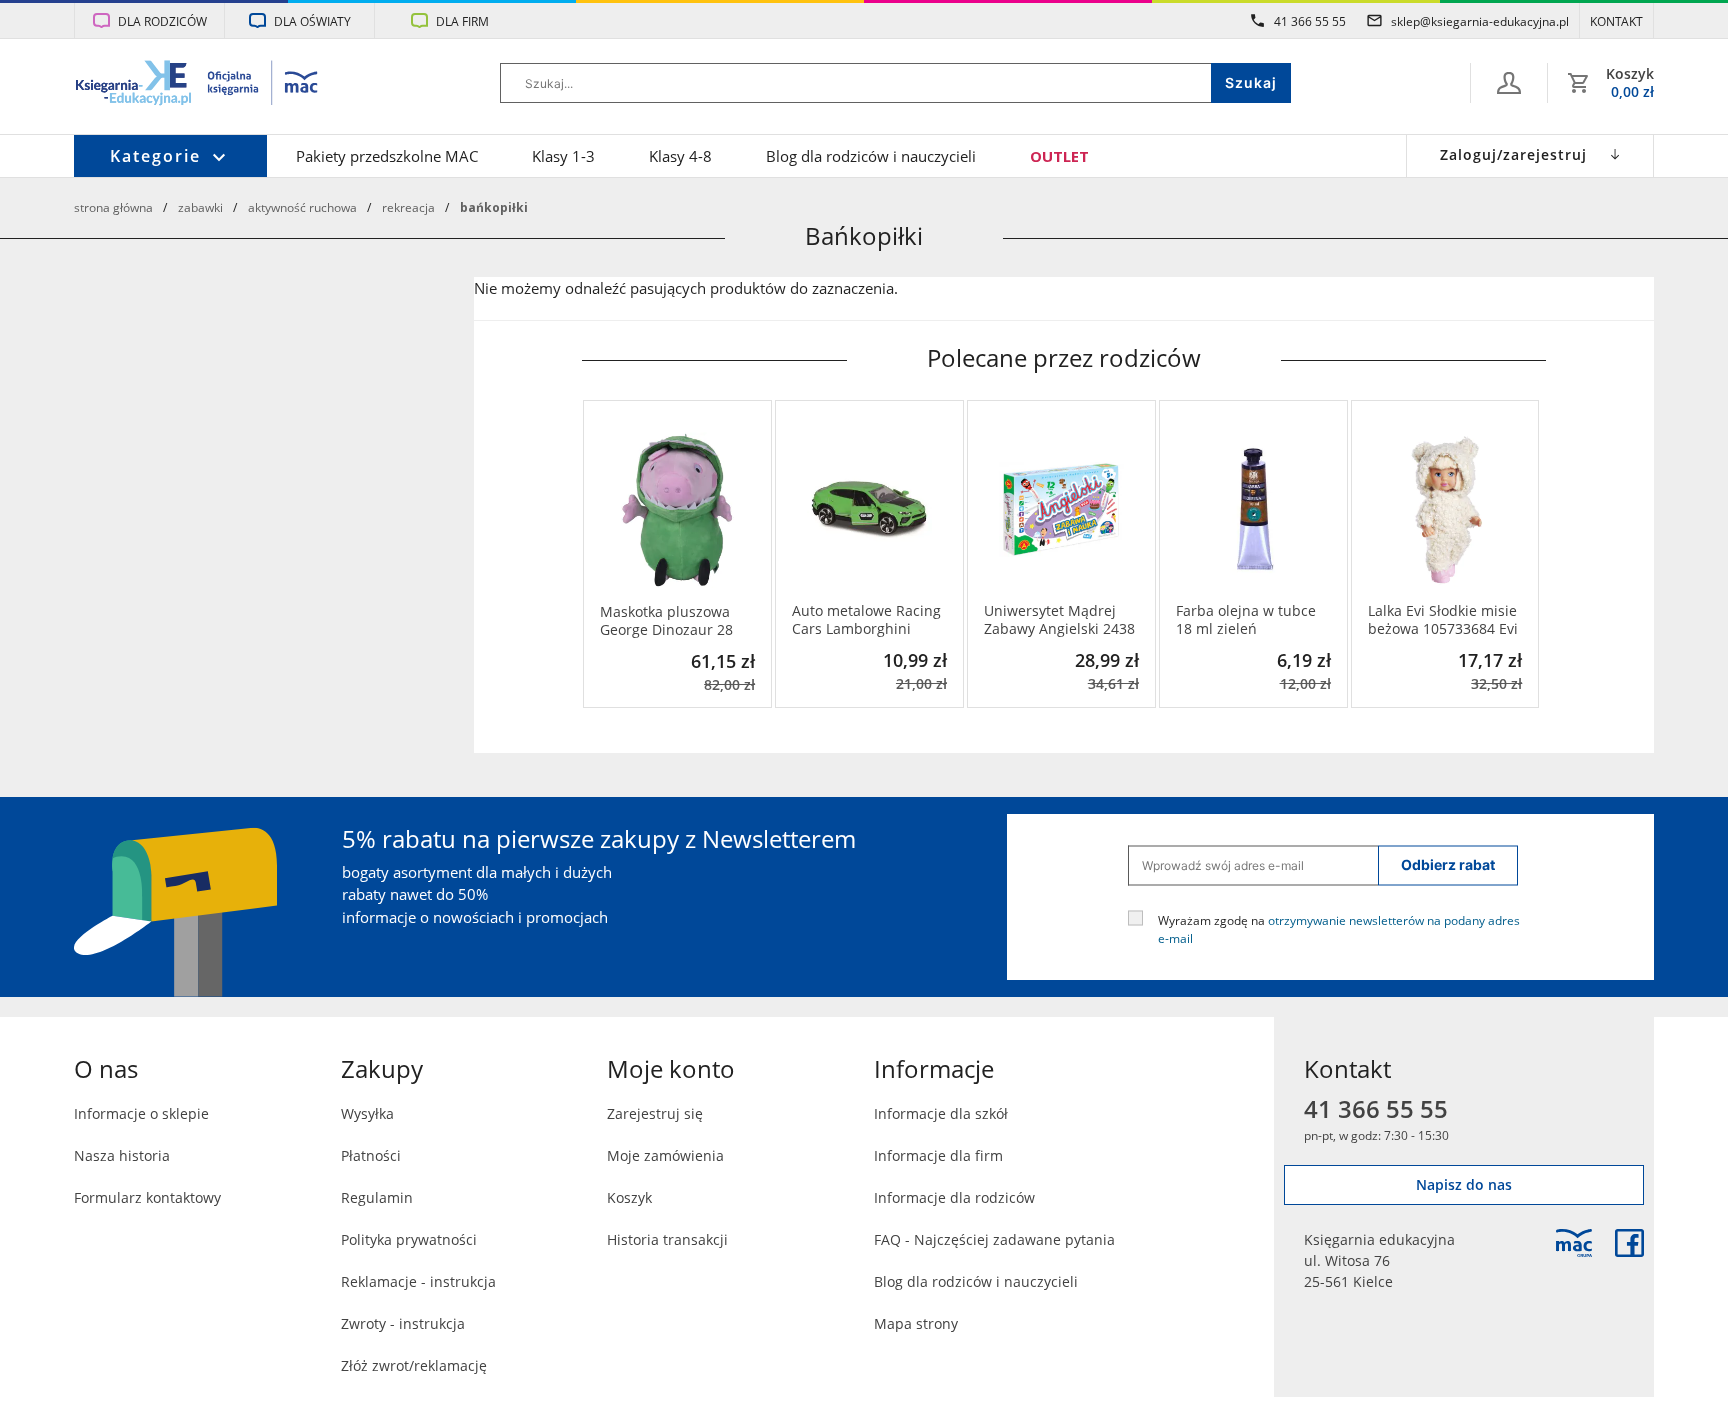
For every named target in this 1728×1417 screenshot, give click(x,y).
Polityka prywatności (409, 1239)
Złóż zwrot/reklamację (414, 1365)
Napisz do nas (1464, 1184)
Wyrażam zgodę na (1339, 928)
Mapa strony (916, 1323)
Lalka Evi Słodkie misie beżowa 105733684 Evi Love (1443, 620)
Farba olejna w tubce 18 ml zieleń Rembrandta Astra (1246, 620)
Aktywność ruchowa (302, 207)
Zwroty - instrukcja (403, 1323)
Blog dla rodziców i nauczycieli (871, 156)
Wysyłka (367, 1113)
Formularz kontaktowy (147, 1197)
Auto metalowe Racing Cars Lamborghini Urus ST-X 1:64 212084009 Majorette (866, 620)
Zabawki (200, 207)
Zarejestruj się (655, 1113)
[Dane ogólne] (1509, 83)
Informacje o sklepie (141, 1113)
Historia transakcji (667, 1239)
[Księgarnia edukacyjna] (1574, 1243)
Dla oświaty (312, 21)
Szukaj (1251, 82)
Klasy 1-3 (563, 156)
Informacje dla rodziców (954, 1197)
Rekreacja (408, 207)
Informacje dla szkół (941, 1113)
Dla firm (462, 21)
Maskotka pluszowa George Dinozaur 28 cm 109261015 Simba (671, 621)
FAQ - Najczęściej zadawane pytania (994, 1239)
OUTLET (1059, 156)
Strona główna (113, 207)
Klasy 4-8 (680, 156)
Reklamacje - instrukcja (418, 1281)
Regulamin (377, 1197)
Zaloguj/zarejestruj (1513, 154)
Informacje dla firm (938, 1155)
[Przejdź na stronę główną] (197, 85)
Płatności (371, 1155)
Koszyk (629, 1197)
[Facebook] (1629, 1243)
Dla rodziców (162, 21)
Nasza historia (122, 1155)
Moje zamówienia (665, 1155)
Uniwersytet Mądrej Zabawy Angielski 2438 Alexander (1059, 620)
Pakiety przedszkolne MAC (387, 156)
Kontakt (1616, 21)
